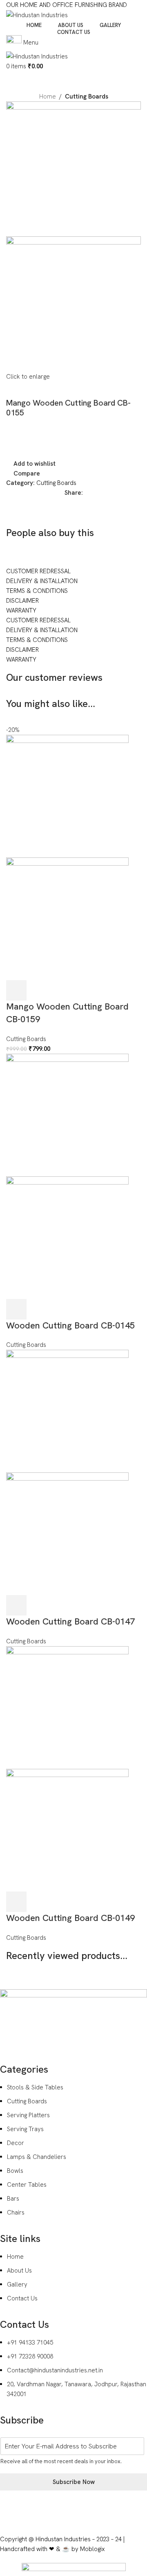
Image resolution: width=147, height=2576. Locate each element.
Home (48, 96)
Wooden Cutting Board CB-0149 (70, 1918)
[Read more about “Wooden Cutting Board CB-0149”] (16, 1902)
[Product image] (67, 918)
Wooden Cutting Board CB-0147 (70, 1621)
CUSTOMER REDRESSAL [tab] (38, 571)
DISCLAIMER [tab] (22, 601)
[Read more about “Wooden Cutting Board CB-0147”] (16, 1605)
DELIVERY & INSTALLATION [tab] (42, 581)
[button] (16, 990)
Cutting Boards (87, 96)
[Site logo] (37, 15)
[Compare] (60, 990)
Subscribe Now (74, 2482)
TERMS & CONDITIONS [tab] (37, 591)
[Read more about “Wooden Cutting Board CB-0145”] (16, 1309)
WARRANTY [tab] (21, 610)
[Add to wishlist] (82, 990)
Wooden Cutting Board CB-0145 (70, 1325)
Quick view (38, 990)
